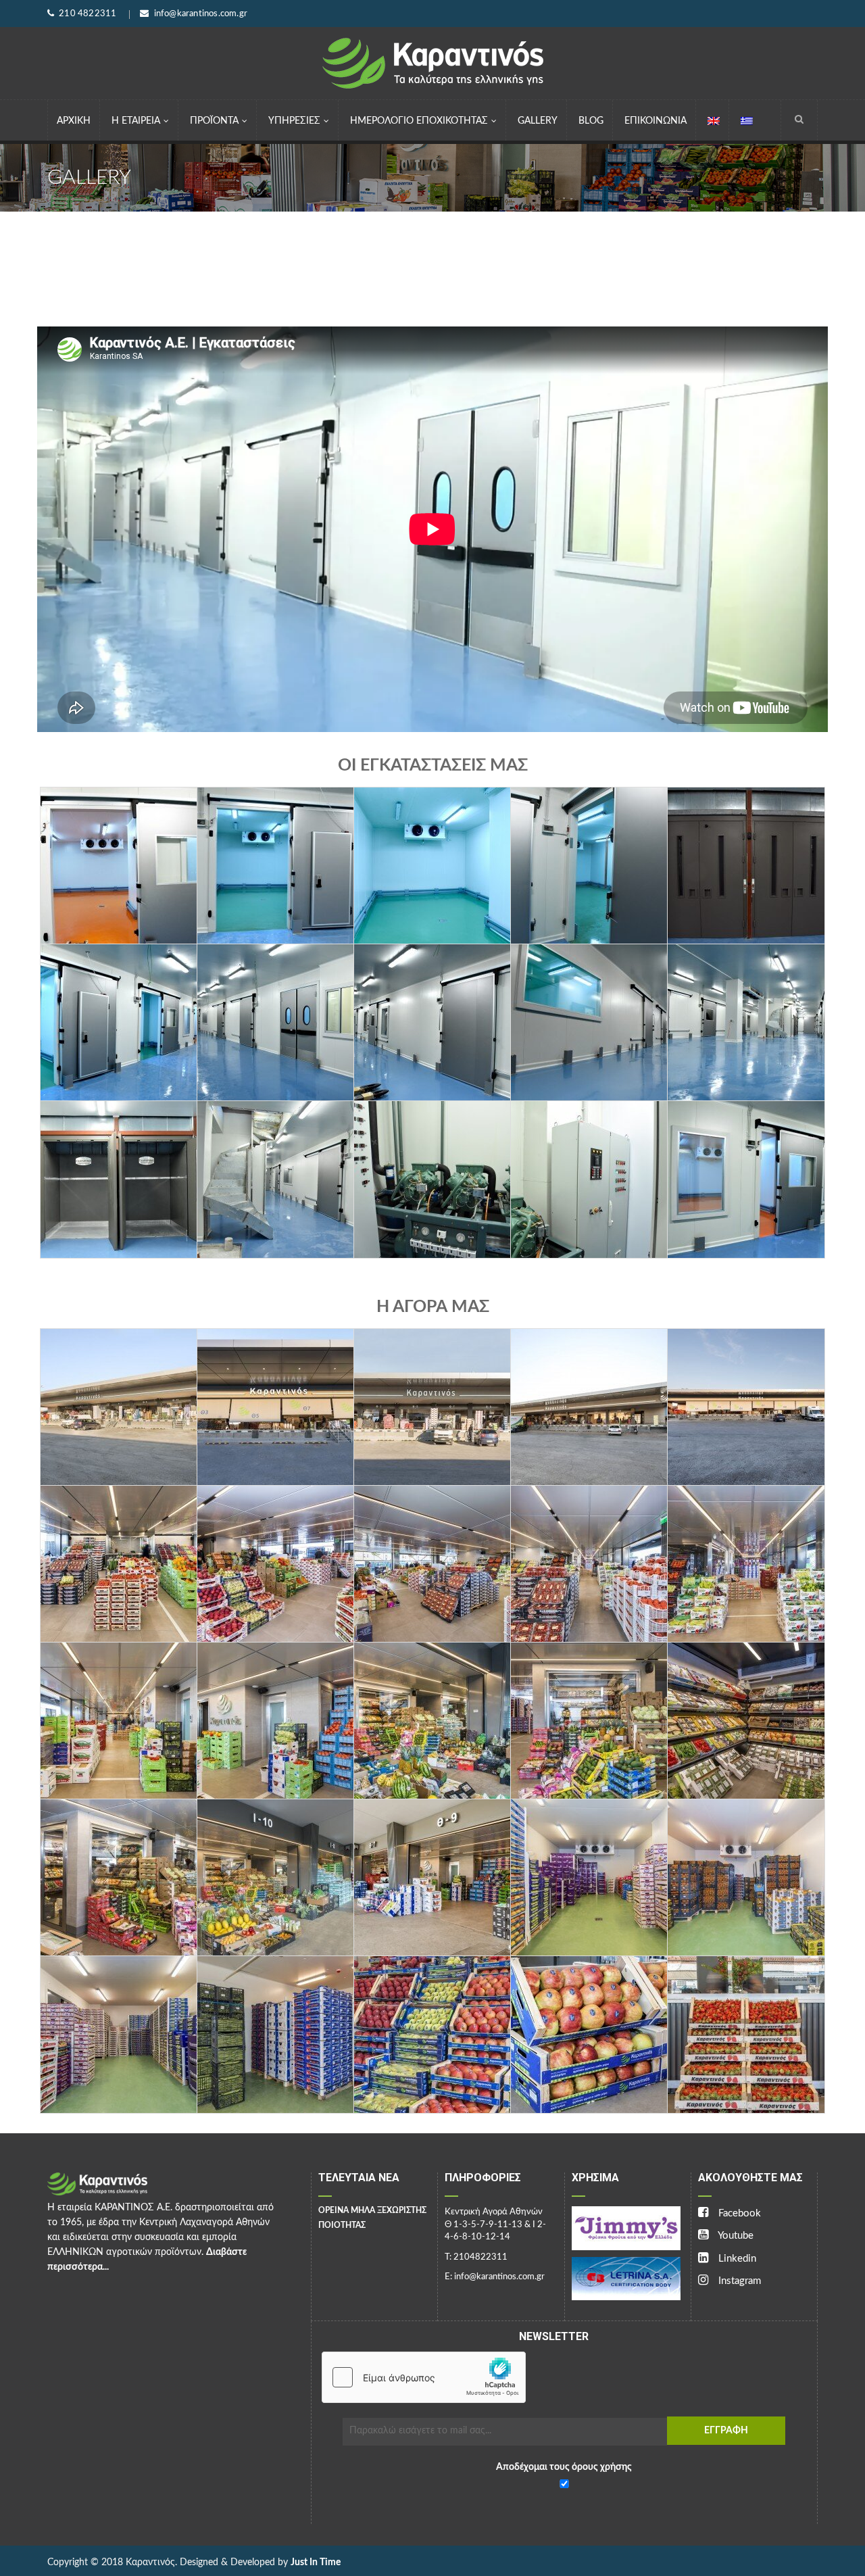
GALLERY (538, 121)
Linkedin (736, 2259)
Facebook (738, 2213)
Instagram (738, 2281)
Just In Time (316, 2562)
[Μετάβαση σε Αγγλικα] (714, 120)
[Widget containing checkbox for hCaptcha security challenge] (424, 2377)
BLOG (591, 121)
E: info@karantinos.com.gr (495, 2277)
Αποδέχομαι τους (564, 2467)
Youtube (735, 2236)
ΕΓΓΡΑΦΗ (726, 2431)
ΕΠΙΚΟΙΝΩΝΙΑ (656, 121)
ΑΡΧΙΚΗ (74, 121)
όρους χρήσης (601, 2467)
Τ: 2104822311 (476, 2257)
